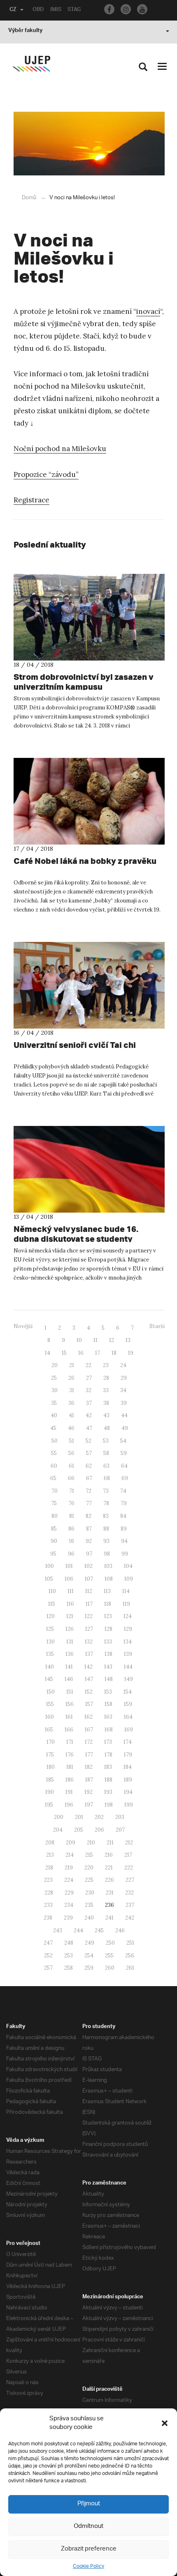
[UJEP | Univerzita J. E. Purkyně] (31, 64)
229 (69, 1893)
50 (55, 1441)
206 (99, 1830)
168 (109, 1730)
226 (109, 1880)
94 (124, 1541)
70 (55, 1491)
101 (69, 1566)
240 (89, 1918)
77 (89, 1503)
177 (89, 1755)
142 (88, 1667)
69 (125, 1478)
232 (129, 1893)
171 (70, 1742)
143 (108, 1667)
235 (89, 1905)
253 (69, 1956)
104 (128, 1566)
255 (109, 1956)
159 (128, 1704)
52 (88, 1441)
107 (89, 1579)
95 (53, 1554)
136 (70, 1654)
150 (51, 1692)
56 (71, 1453)
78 (106, 1503)
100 (50, 1566)
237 (130, 1905)
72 (88, 1491)
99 (125, 1554)
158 (108, 1704)
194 (128, 1792)
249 (90, 1943)
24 (123, 1365)
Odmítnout (88, 2527)
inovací (148, 311)
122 (89, 1616)
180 (51, 1767)
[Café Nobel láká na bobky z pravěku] (89, 801)
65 (53, 1478)
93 (106, 1541)
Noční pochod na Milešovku (60, 449)
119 (126, 1604)
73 (106, 1491)
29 (124, 1378)
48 (107, 1428)
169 (129, 1730)
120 (51, 1616)
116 (70, 1604)
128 (108, 1629)
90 (54, 1541)
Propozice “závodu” (46, 474)
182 (89, 1767)
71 (72, 1491)
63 (106, 1466)
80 (55, 1516)
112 (89, 1591)
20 (55, 1365)
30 (55, 1390)
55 (54, 1453)
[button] (165, 2423)
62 (89, 1466)
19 (131, 1353)
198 (109, 1805)
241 (109, 1918)
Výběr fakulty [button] (25, 31)
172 (89, 1742)
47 (89, 1428)
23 (106, 1365)
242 (130, 1918)
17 (98, 1353)
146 (69, 1679)
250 (110, 1943)
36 (71, 1403)
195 (49, 1805)
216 (109, 1855)
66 (71, 1478)
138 (108, 1654)
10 (79, 1340)
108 (109, 1579)
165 (49, 1730)
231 (110, 1893)
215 (89, 1855)
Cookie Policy (88, 2566)
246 (120, 1930)
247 (48, 1943)
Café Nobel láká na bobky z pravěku (85, 861)
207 (120, 1830)
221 (109, 1868)
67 (89, 1478)
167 (89, 1730)
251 (130, 1943)
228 (49, 1893)
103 (108, 1566)
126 (70, 1629)
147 (89, 1679)
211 (110, 1843)
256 (130, 1956)
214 (70, 1855)
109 (129, 1579)
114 (126, 1591)
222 (129, 1868)
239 (68, 1918)
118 (108, 1604)
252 (48, 1956)
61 (71, 1466)
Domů (29, 198)
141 (69, 1667)
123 (108, 1616)
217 (128, 1855)
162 (88, 1717)
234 (69, 1905)
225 (89, 1880)
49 (125, 1428)
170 (51, 1742)
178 (108, 1755)
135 (50, 1654)
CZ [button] (13, 10)
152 (89, 1692)
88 (106, 1529)
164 (128, 1717)
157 (89, 1704)
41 (71, 1415)
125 (50, 1629)
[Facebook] (109, 9)
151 (70, 1692)
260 (110, 1968)
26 (71, 1378)
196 (69, 1805)
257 (48, 1968)
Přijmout (89, 2504)
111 (71, 1591)
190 (50, 1792)
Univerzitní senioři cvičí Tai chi (75, 1045)
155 (50, 1704)
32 (88, 1390)
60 (54, 1466)
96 (71, 1554)
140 (50, 1667)
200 (59, 1817)
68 (107, 1478)
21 (72, 1365)
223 (48, 1880)
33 (106, 1390)
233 (48, 1905)
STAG (74, 10)
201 (79, 1817)
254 (89, 1956)
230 (90, 1893)
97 (89, 1554)
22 (88, 1365)
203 (120, 1817)
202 (99, 1817)
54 (123, 1441)
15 (64, 1353)
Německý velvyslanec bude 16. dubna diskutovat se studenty (76, 1234)
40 (54, 1415)
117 (89, 1604)
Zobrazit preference (89, 2549)
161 (69, 1717)
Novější (23, 1326)
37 (89, 1403)
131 (70, 1642)
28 (106, 1378)
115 (52, 1604)
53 (106, 1441)
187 (89, 1780)
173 (108, 1742)
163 (108, 1717)
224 (69, 1880)
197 (89, 1805)
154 (128, 1692)
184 (128, 1767)
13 (128, 1340)
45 (53, 1428)
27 (89, 1378)
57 (89, 1453)
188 (108, 1780)
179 (128, 1755)
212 (129, 1843)
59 (124, 1453)
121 (70, 1616)
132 (89, 1642)
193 (108, 1792)
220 (89, 1868)
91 (71, 1541)
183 (108, 1767)
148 (109, 1679)
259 (89, 1968)
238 (48, 1918)
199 (129, 1805)
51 (72, 1441)
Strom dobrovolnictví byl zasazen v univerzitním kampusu (84, 682)
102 (88, 1566)
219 (69, 1868)
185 (50, 1780)
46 (71, 1428)
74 (123, 1491)
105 (49, 1579)
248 (69, 1943)
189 (128, 1780)
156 (70, 1704)
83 (106, 1516)
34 (123, 1390)
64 (124, 1466)
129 (128, 1629)
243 (58, 1930)
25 (54, 1378)
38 (106, 1403)
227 (130, 1880)
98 (107, 1554)
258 (69, 1968)
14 (48, 1353)
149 (129, 1679)
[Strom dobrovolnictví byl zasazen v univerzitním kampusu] (89, 617)
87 (89, 1529)
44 (124, 1415)
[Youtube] (142, 9)
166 (69, 1730)
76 (71, 1503)
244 (78, 1930)
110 (52, 1591)
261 (130, 1968)
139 (128, 1654)
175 (50, 1755)
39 (124, 1403)
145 (49, 1679)
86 (71, 1529)
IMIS (56, 10)
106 (69, 1579)
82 (88, 1516)
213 (50, 1855)
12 (112, 1340)
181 (70, 1767)
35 (54, 1403)
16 (81, 1353)
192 (88, 1792)
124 (128, 1616)
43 (106, 1415)
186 (70, 1780)
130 (51, 1642)
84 (123, 1516)
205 (79, 1830)
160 (50, 1717)
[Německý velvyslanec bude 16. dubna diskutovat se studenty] (89, 1169)
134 (128, 1642)
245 (99, 1930)
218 (49, 1868)
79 (124, 1503)
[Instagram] (126, 9)
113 (107, 1591)
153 (108, 1692)
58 (106, 1453)
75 (54, 1503)
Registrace (31, 500)
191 (69, 1792)
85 (54, 1529)
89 (124, 1529)
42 (89, 1415)
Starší (157, 1326)
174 (128, 1742)
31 (72, 1390)
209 (71, 1843)
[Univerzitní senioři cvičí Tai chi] (89, 985)
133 (108, 1642)
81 (72, 1516)
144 (128, 1667)
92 (89, 1541)
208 (50, 1843)
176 (70, 1755)
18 (114, 1353)
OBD (38, 10)
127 (89, 1629)
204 (58, 1830)
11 (95, 1340)
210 (91, 1843)
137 (89, 1654)
